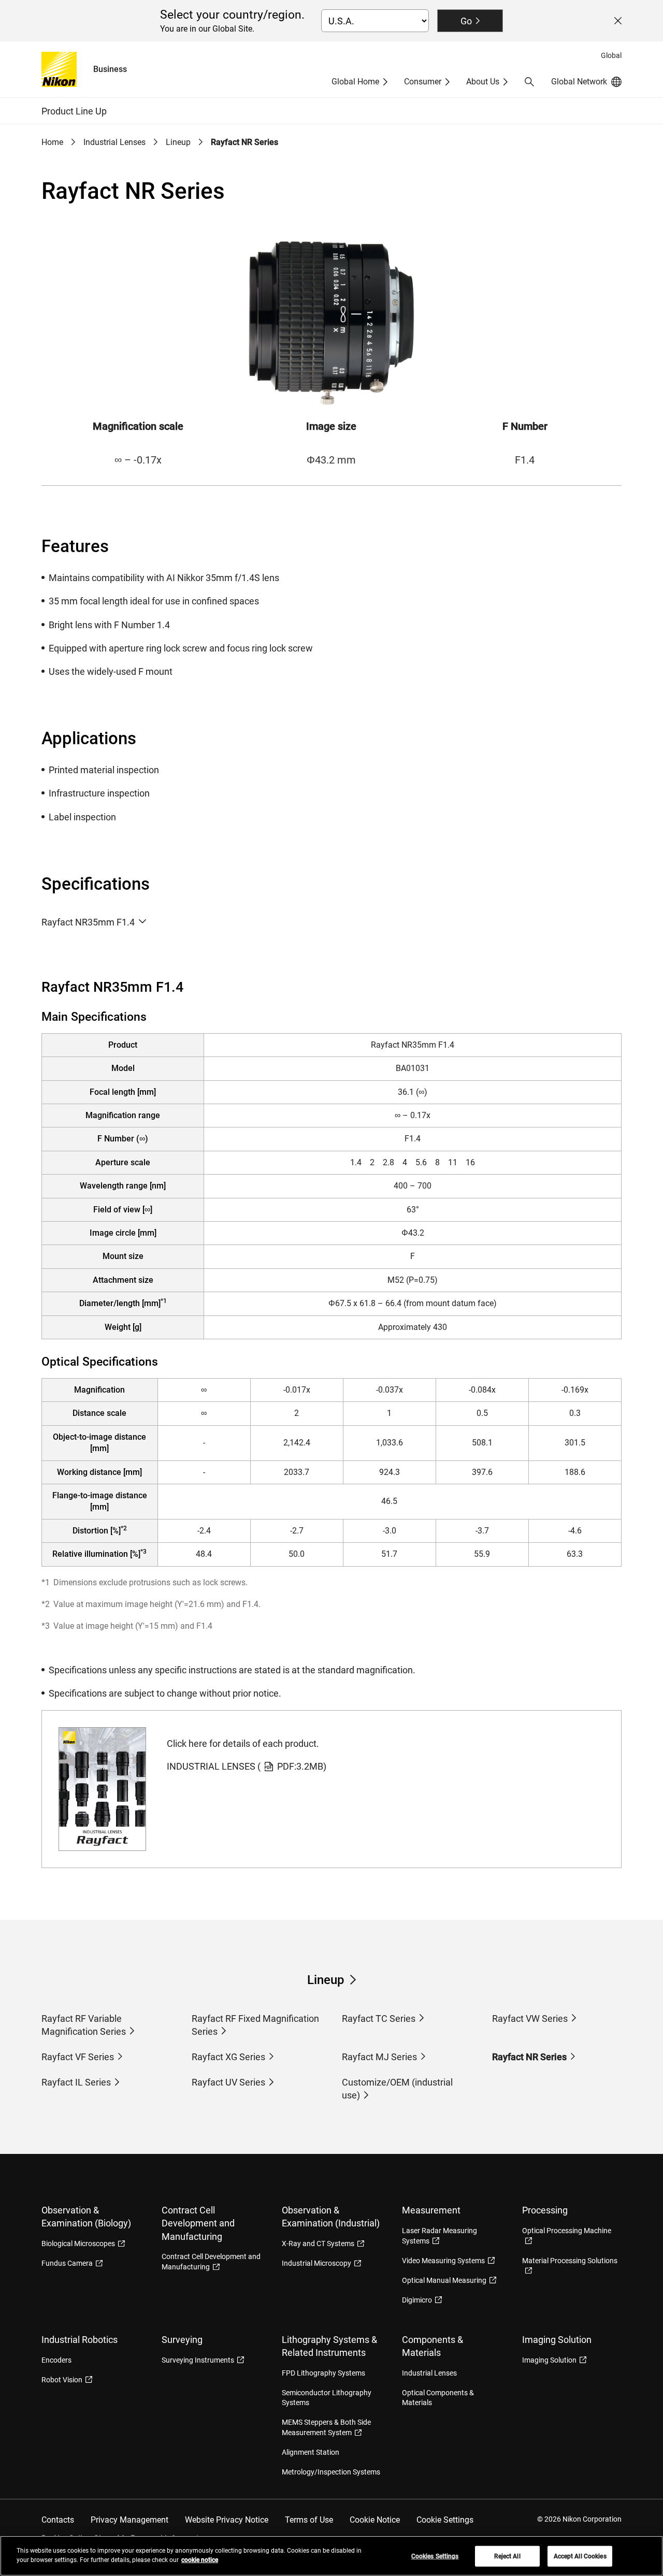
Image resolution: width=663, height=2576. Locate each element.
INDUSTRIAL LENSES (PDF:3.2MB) (247, 1766)
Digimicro (417, 2300)
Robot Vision (62, 2380)
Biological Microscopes (78, 2244)
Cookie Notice (375, 2520)
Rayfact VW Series (530, 2018)
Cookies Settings (435, 2556)
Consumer (423, 82)
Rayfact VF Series (78, 2057)
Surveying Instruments (198, 2360)
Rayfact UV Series (228, 2082)
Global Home (355, 82)
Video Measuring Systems (443, 2261)
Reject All (507, 2556)
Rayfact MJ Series (379, 2057)
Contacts (58, 2520)
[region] (331, 2556)
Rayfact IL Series (76, 2082)
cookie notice (200, 2560)
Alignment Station (311, 2452)
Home (52, 142)
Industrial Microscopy (316, 2263)
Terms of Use (309, 2520)
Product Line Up (74, 111)
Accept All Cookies (580, 2556)
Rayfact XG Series (228, 2057)
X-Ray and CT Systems (318, 2244)
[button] (529, 82)
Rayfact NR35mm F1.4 (88, 922)
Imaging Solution (549, 2360)
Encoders (56, 2360)
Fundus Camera (67, 2263)
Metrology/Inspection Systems (331, 2472)
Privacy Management (129, 2520)
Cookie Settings (445, 2520)
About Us (483, 82)
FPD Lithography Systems (323, 2373)
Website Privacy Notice (227, 2520)
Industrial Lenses (114, 142)
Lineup (178, 142)
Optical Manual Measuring (444, 2280)
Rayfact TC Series (379, 2018)
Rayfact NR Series (529, 2057)
